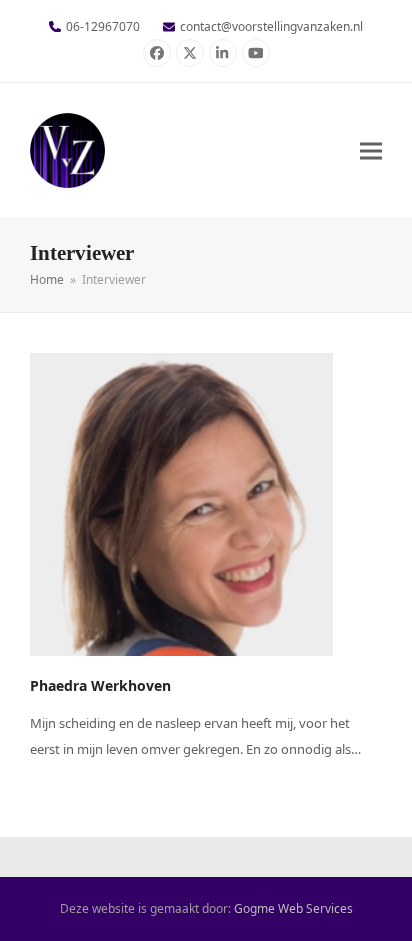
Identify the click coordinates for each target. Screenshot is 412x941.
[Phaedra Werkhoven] (181, 503)
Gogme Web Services (293, 908)
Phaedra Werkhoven (100, 685)
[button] (371, 150)
